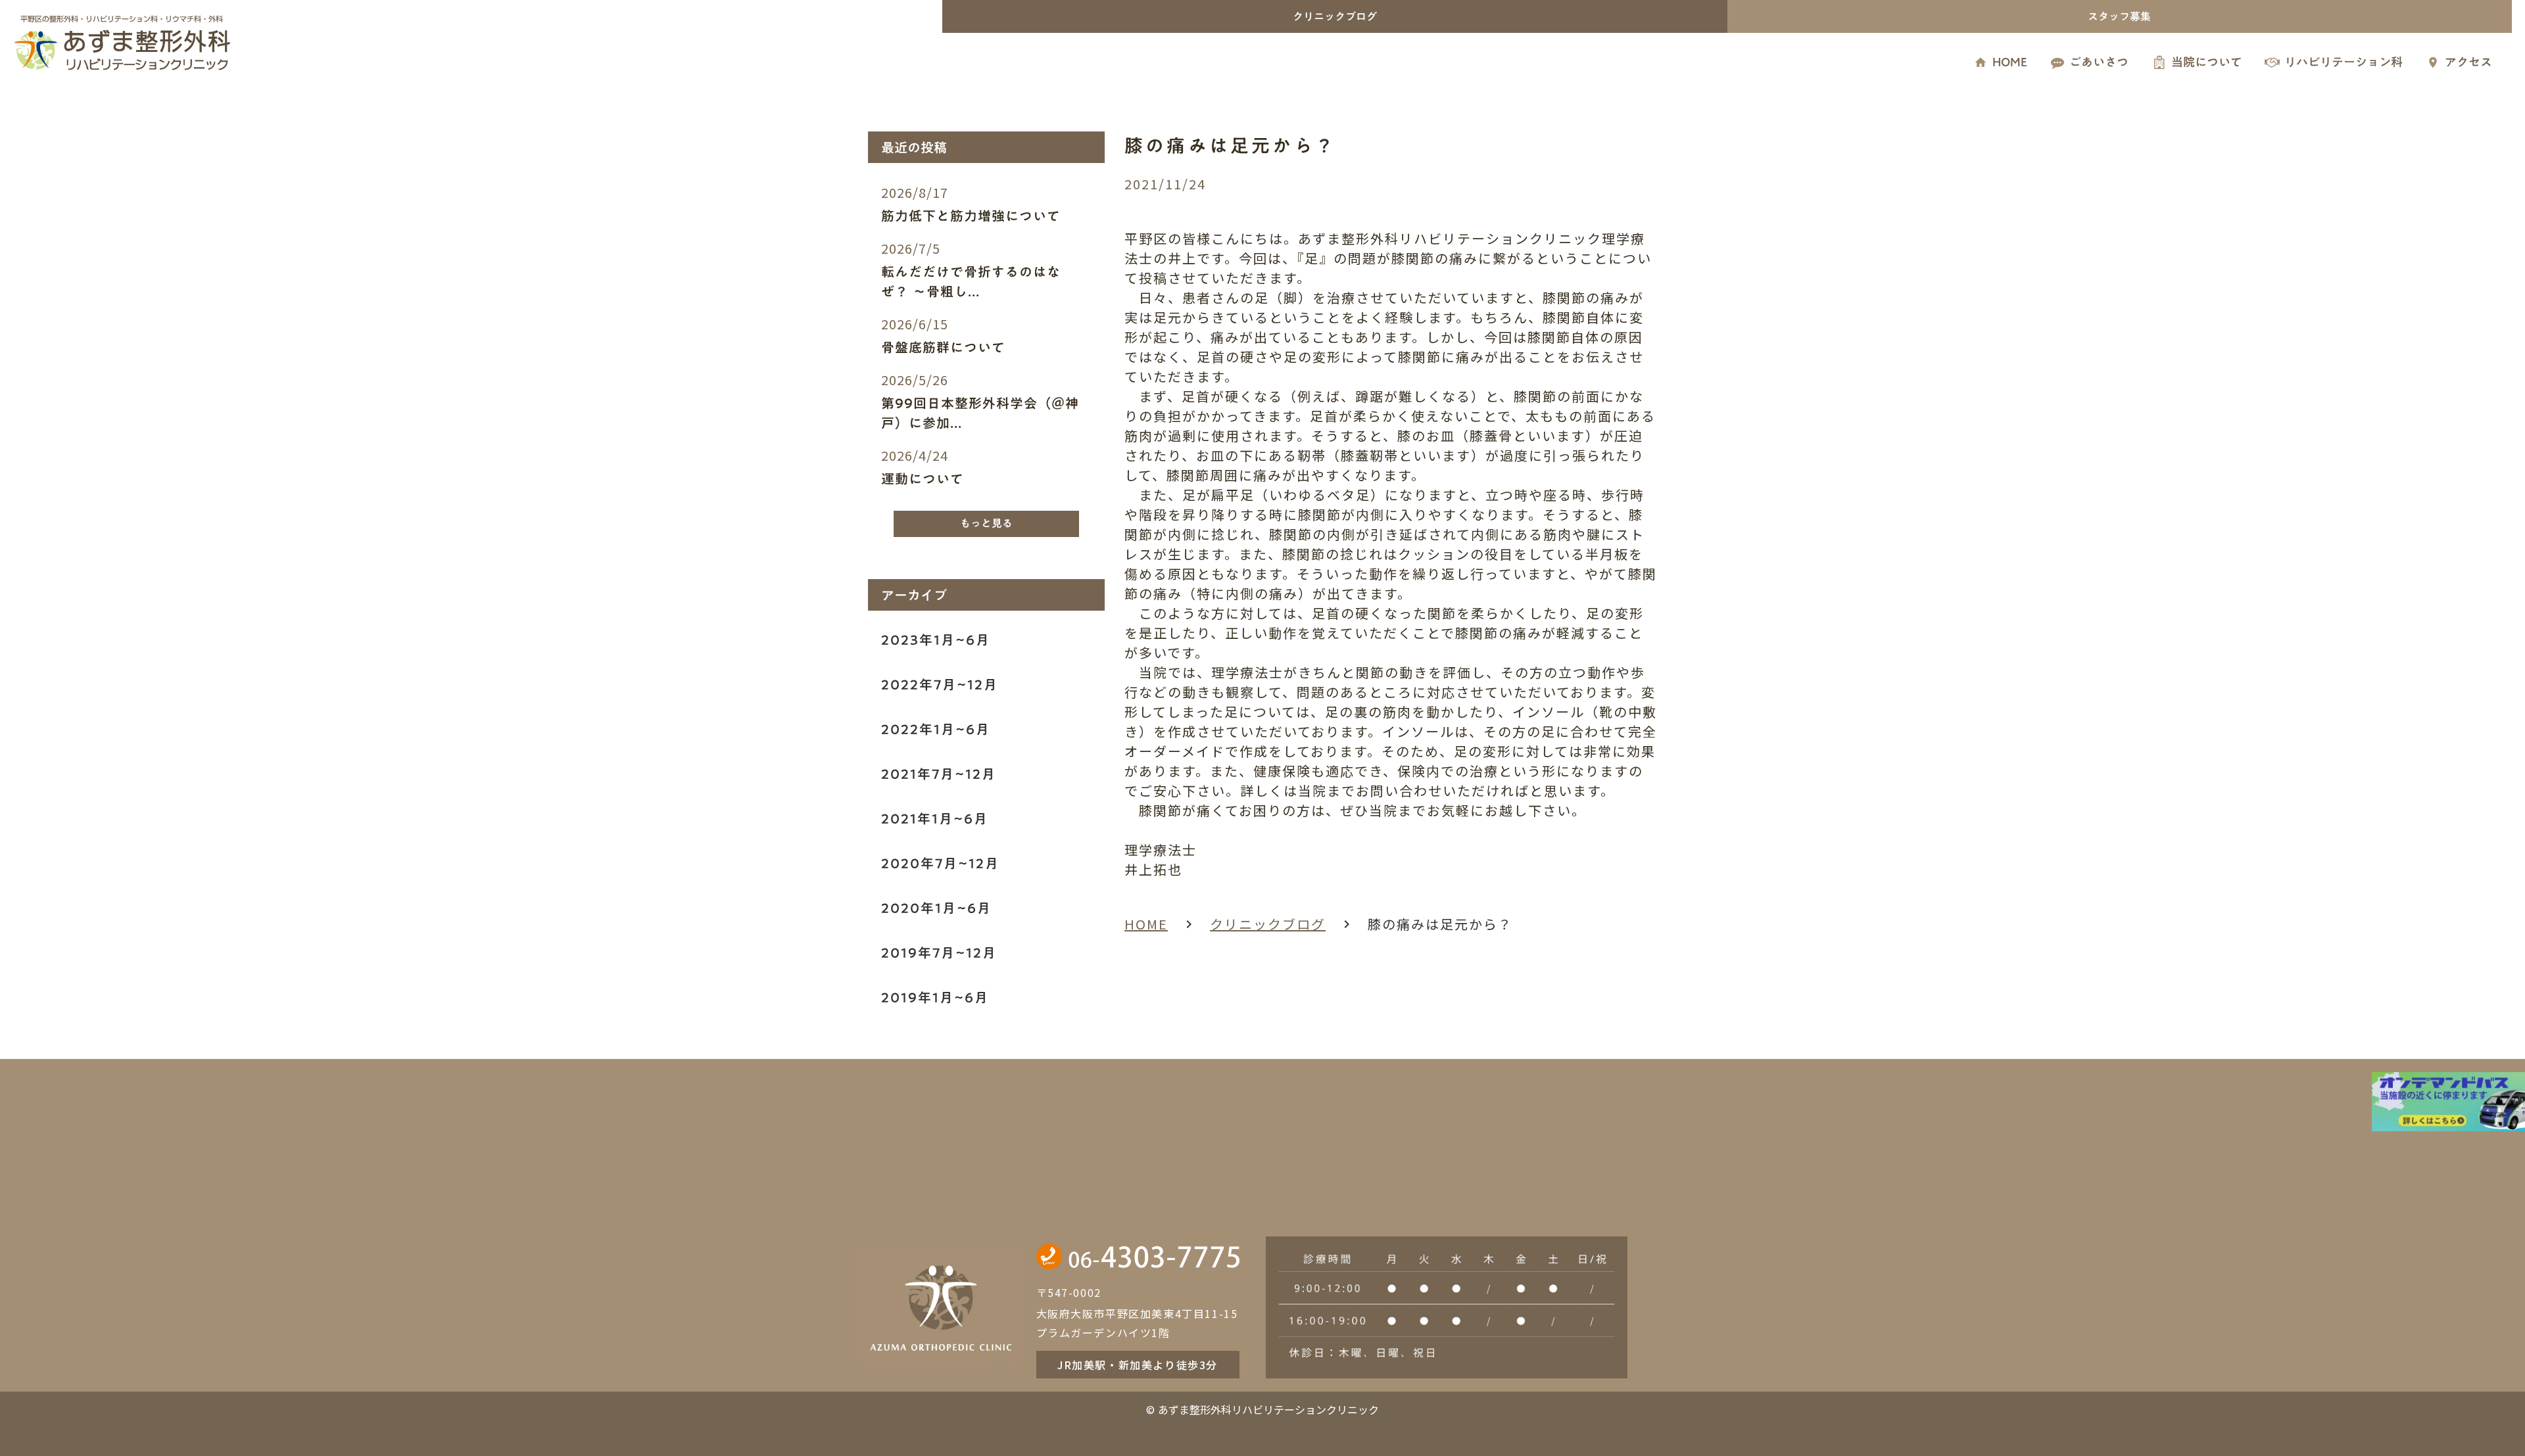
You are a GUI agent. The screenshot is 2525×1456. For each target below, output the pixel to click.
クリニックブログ (1268, 924)
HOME (1146, 924)
